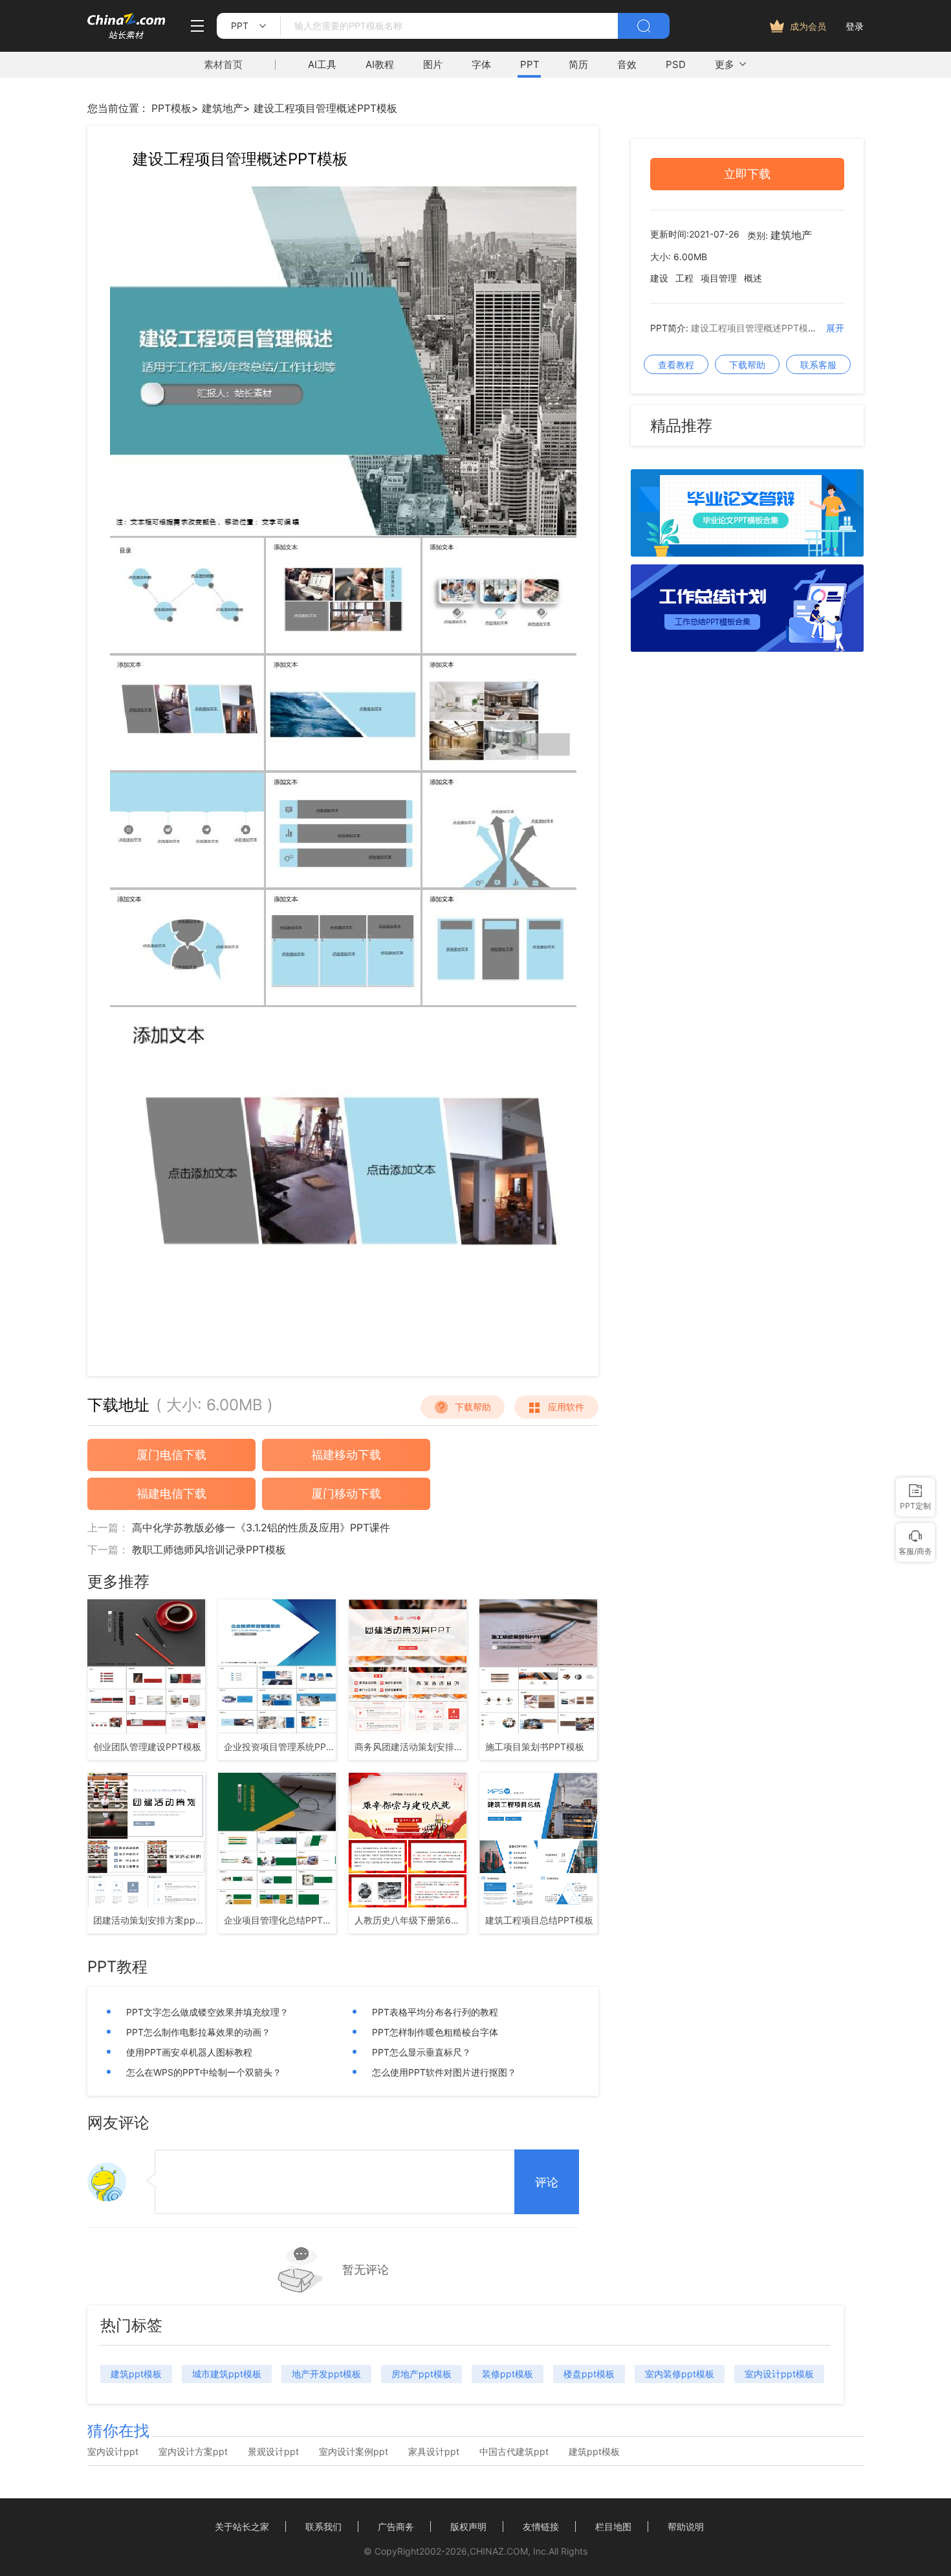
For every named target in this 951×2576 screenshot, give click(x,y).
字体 (481, 64)
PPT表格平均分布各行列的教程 (435, 2012)
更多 (725, 64)
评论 (547, 2182)
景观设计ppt (273, 2452)
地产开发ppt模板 (326, 2374)
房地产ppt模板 (421, 2374)
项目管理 (719, 278)
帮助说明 (686, 2526)
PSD (676, 64)
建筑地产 (223, 108)
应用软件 (566, 1407)
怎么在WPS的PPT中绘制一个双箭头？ (204, 2072)
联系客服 (818, 365)
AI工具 (322, 64)
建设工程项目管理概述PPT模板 (325, 108)
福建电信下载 (171, 1493)
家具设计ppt (434, 2452)
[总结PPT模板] (747, 648)
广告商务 (396, 2526)
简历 (578, 64)
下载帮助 (473, 1407)
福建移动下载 (346, 1455)
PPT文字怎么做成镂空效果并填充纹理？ (207, 2012)
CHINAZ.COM (499, 2551)
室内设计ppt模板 (779, 2374)
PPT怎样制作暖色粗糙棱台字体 (435, 2032)
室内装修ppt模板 (680, 2374)
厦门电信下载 (171, 1455)
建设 (659, 278)
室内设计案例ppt (354, 2452)
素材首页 (223, 64)
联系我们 (323, 2526)
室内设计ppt (113, 2452)
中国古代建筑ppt (514, 2452)
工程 (684, 278)
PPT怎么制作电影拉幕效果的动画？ (198, 2032)
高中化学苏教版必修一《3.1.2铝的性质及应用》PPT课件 (261, 1527)
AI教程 (380, 64)
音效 (627, 64)
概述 (753, 278)
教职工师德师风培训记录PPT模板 (209, 1549)
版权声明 (468, 2526)
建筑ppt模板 (136, 2374)
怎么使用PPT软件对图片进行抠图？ (444, 2072)
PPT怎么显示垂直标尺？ (421, 2052)
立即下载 (747, 174)
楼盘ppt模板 (589, 2374)
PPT (530, 64)
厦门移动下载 (346, 1493)
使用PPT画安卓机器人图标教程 (189, 2052)
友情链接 (541, 2526)
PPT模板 (171, 108)
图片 (433, 64)
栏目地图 (613, 2526)
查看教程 (676, 365)
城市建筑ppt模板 (227, 2374)
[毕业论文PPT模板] (747, 553)
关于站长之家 (242, 2526)
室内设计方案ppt (193, 2452)
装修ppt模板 (508, 2374)
